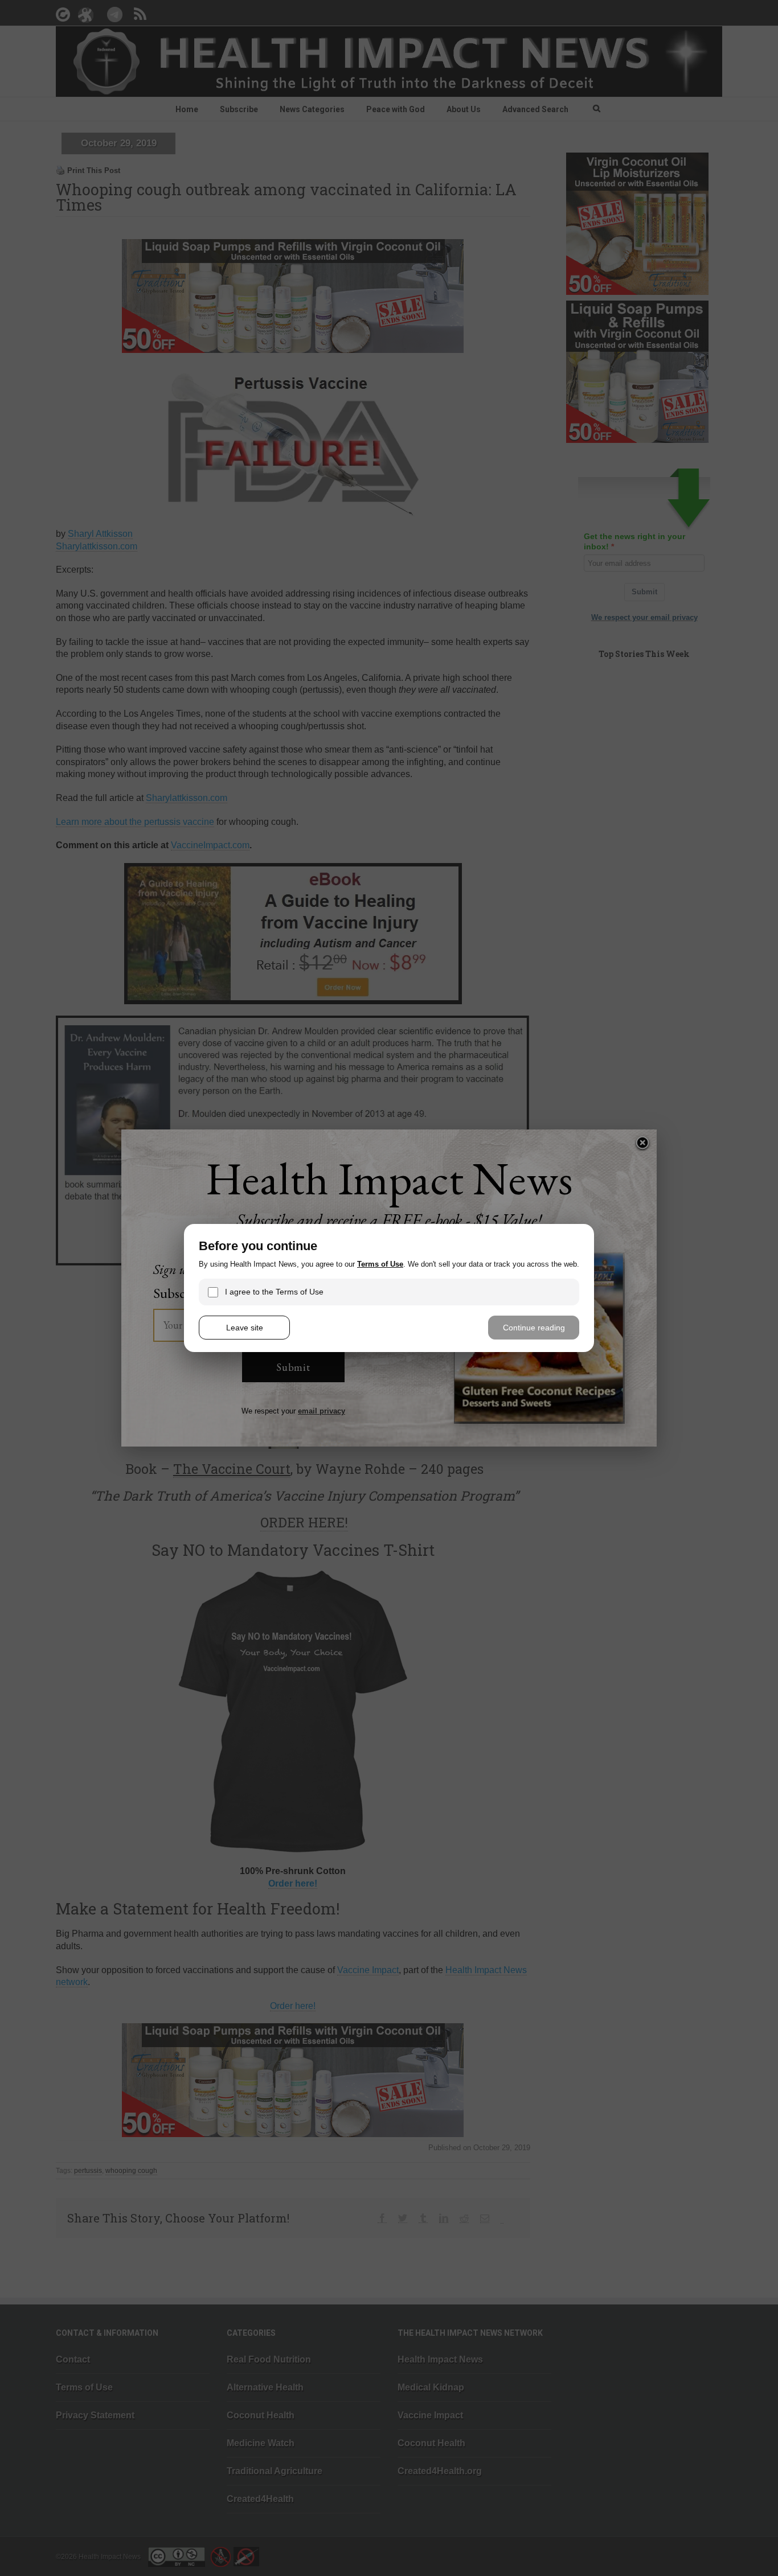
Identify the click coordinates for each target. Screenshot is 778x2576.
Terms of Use (380, 1264)
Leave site (245, 1328)
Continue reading (534, 1328)
